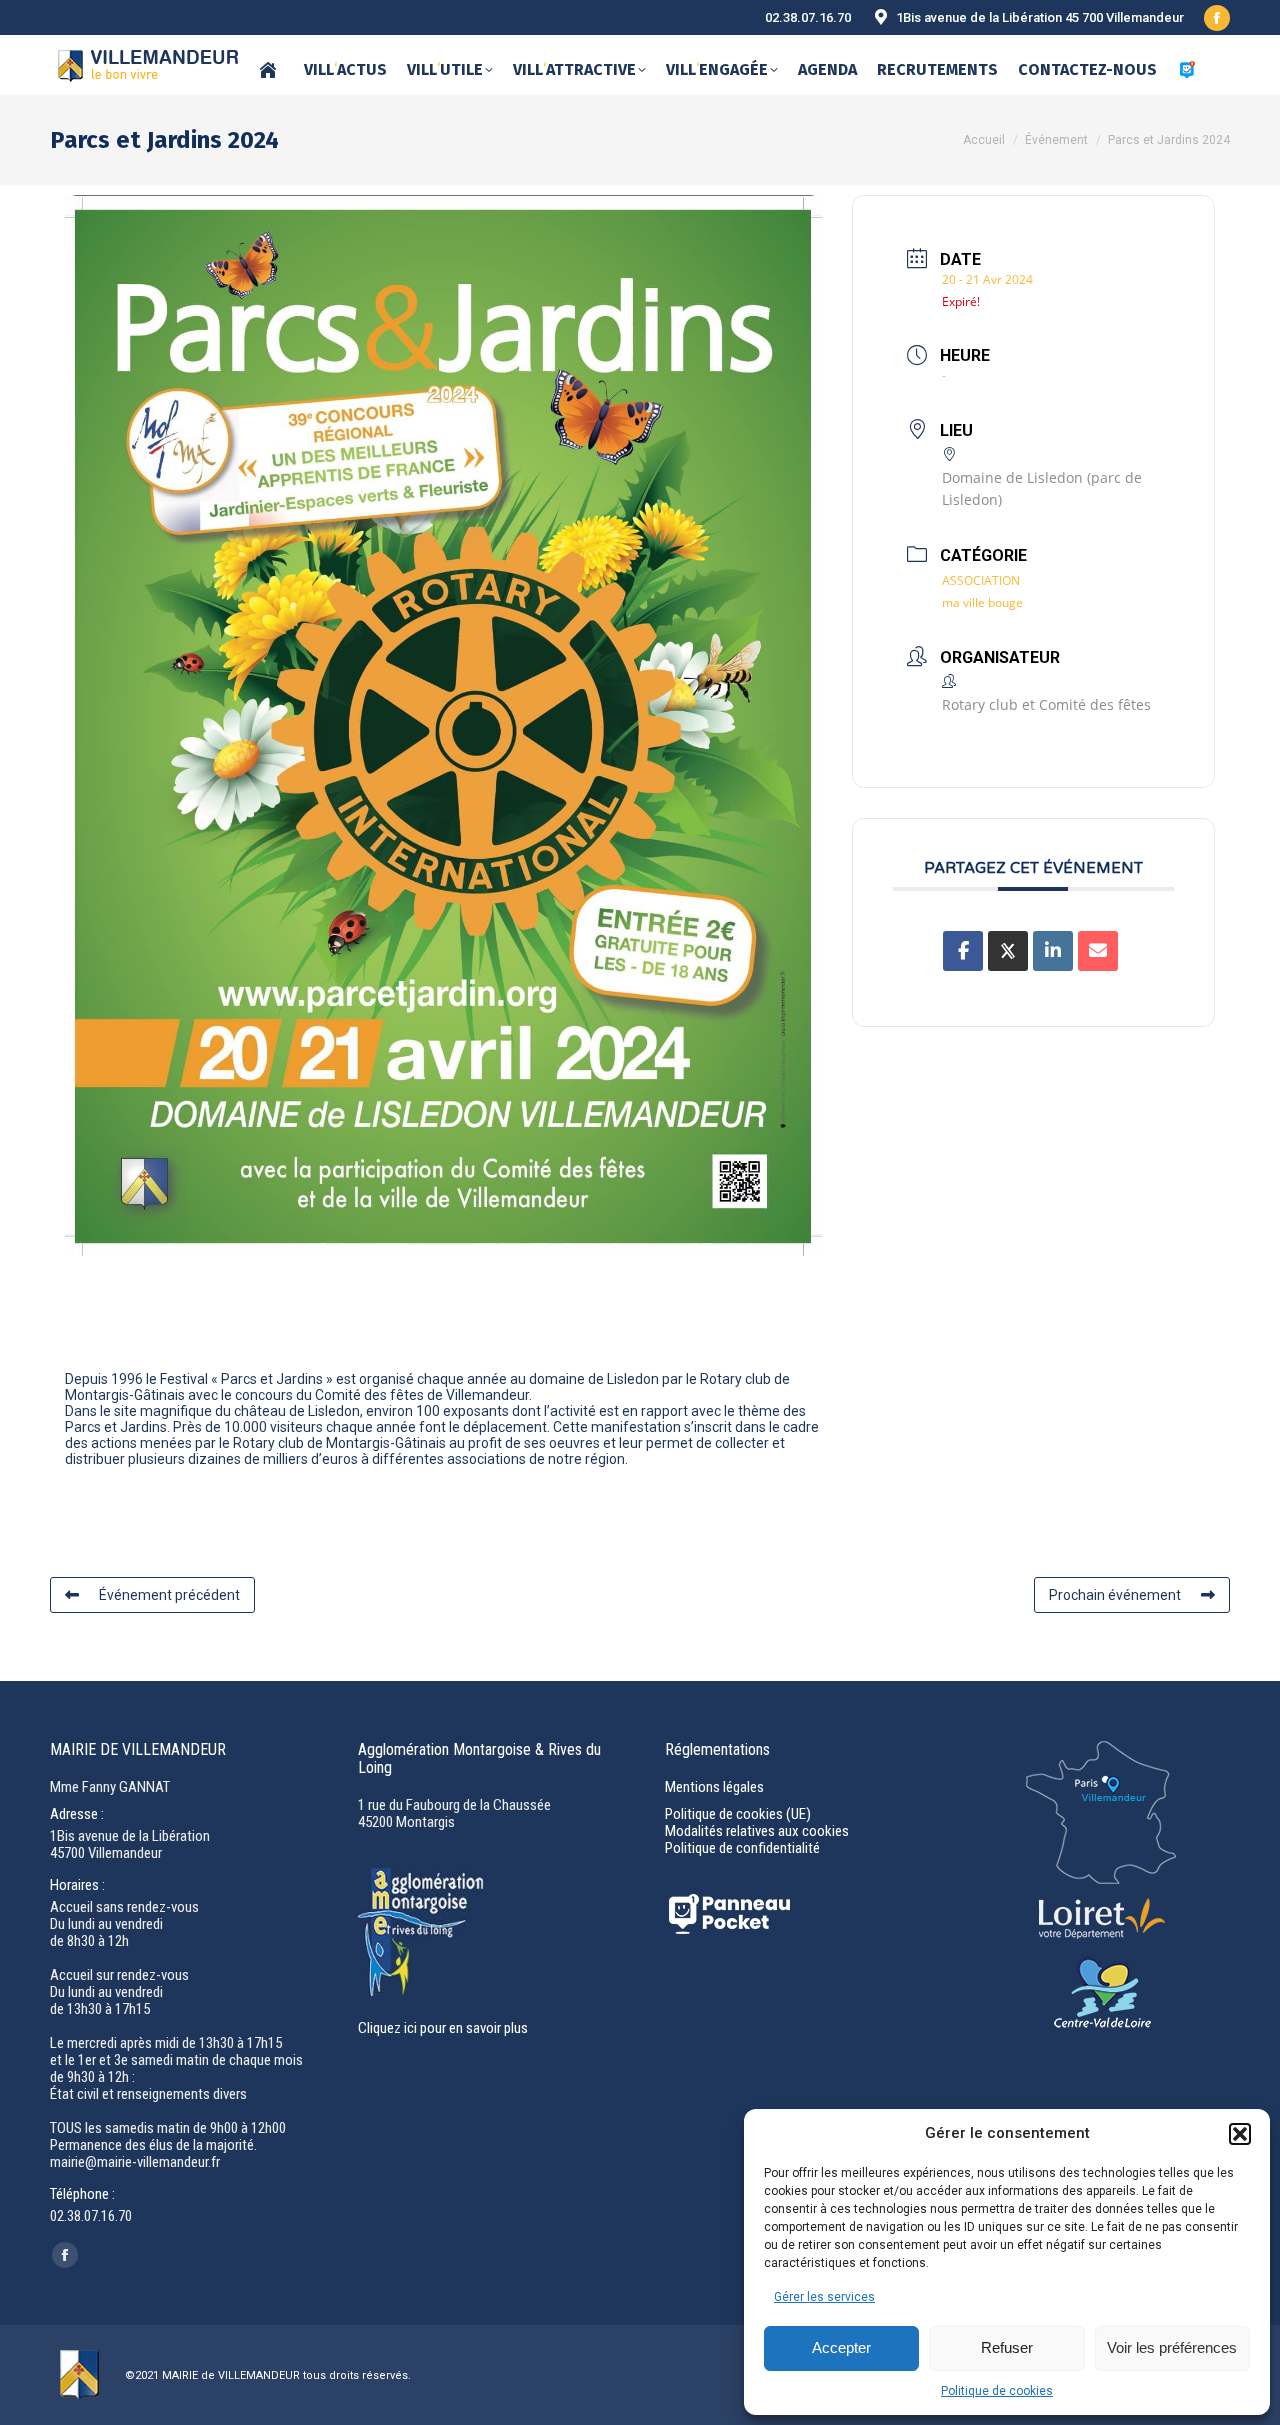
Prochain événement (1115, 1595)
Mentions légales (714, 1787)
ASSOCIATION (981, 580)
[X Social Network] (1008, 951)
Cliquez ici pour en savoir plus (443, 2028)
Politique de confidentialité (742, 1848)
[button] (1240, 2134)
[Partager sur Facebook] (963, 951)
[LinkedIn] (1053, 951)
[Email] (1098, 951)
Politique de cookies (997, 2391)
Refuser (1007, 2347)
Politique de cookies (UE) (738, 1814)
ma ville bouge (982, 602)
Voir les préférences (1172, 2347)
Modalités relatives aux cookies (757, 1831)
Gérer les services (824, 2297)
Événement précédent (169, 1595)
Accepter (841, 2347)
